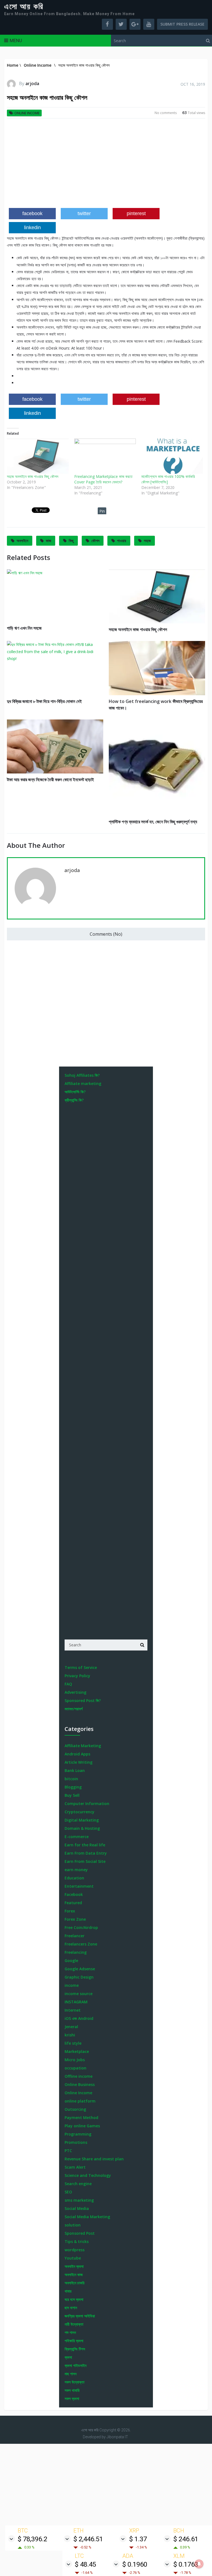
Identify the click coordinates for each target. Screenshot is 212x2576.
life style (73, 2043)
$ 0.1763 (186, 2564)
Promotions (76, 2142)
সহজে (147, 541)
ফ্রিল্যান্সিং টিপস (75, 2349)
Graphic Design (79, 1977)
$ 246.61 (186, 2539)
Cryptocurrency (79, 1812)
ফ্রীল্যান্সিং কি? (74, 1100)
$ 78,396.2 (32, 2539)
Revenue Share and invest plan (94, 2159)
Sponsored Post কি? (83, 1700)
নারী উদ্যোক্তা (74, 2324)
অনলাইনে (22, 541)
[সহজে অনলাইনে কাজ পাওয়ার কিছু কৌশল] (38, 456)
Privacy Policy (77, 1676)
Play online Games (82, 2126)
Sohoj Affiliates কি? (82, 1075)
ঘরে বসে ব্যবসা (74, 2299)
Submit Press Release (182, 24)
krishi (70, 2035)
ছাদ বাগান (71, 2308)
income (72, 1985)
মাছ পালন (71, 2374)
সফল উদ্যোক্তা (75, 2382)
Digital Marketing (82, 1820)
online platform (80, 2101)
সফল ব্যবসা (72, 2398)
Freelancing (76, 1952)
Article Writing (79, 1762)
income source (79, 1994)
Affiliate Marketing (83, 1746)
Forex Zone (75, 1919)
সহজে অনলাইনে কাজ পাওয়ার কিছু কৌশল (33, 476)
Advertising (75, 1692)
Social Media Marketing (87, 2217)
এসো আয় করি (24, 7)
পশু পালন (70, 2332)
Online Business (80, 2084)
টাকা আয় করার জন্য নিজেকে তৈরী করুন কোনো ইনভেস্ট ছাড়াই (50, 780)
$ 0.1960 (135, 2564)
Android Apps (77, 1754)
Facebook (74, 1894)
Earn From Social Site (85, 1861)
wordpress (75, 2250)
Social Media (77, 2208)
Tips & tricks (77, 2241)
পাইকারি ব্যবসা (74, 2341)
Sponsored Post (80, 2233)
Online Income (27, 113)
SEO (68, 2192)
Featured (73, 1903)
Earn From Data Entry (86, 1853)
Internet (73, 2010)
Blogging (73, 1787)
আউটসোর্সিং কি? (75, 1092)
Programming (78, 2134)
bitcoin (71, 1779)
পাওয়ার (122, 541)
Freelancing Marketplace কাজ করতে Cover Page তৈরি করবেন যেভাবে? (103, 479)
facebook (32, 213)
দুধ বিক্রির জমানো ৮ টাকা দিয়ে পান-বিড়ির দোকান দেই (44, 701)
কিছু (71, 541)
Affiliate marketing (83, 1083)
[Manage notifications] (199, 2564)
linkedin (32, 228)
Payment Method (81, 2118)
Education (74, 1878)
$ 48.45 (85, 2564)
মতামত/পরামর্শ (74, 1709)
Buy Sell (72, 1795)
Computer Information (87, 1804)
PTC (68, 2151)
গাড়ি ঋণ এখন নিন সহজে (24, 628)
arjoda (32, 83)
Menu (16, 40)
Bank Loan (75, 1770)
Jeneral (71, 2027)
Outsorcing (75, 2109)
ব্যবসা (68, 2357)
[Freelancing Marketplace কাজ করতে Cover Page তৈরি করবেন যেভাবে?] (105, 456)
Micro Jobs (75, 2060)
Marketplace (77, 2051)
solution (73, 2225)
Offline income (79, 2076)
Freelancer (75, 1936)
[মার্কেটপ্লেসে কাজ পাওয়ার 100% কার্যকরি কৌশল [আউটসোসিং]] (172, 456)
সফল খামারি (72, 2390)
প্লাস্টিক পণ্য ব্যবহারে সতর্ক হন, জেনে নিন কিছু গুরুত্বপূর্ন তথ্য (153, 822)
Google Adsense (80, 1969)
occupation (75, 2068)
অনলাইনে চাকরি (75, 2283)
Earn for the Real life (85, 1845)
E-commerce (77, 1837)
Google (71, 1961)
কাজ (48, 541)
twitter (84, 213)
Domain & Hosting (82, 1828)
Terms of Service (81, 1667)
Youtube (73, 2258)
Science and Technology (88, 2175)
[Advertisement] (106, 165)
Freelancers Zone (81, 1944)
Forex (70, 1911)
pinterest (136, 213)
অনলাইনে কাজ (74, 2275)
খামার (68, 2291)
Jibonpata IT (117, 2437)
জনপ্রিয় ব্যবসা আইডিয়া (80, 2316)
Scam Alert (75, 2167)
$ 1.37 (138, 2539)
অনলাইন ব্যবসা (74, 2266)
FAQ (68, 1684)
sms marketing (79, 2200)
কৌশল (95, 541)
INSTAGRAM (76, 2002)
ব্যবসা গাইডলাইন (75, 2365)
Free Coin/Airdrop (81, 1927)
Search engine (78, 2184)
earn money (76, 1870)
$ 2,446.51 (88, 2539)
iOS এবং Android (79, 2018)
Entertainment (79, 1886)
